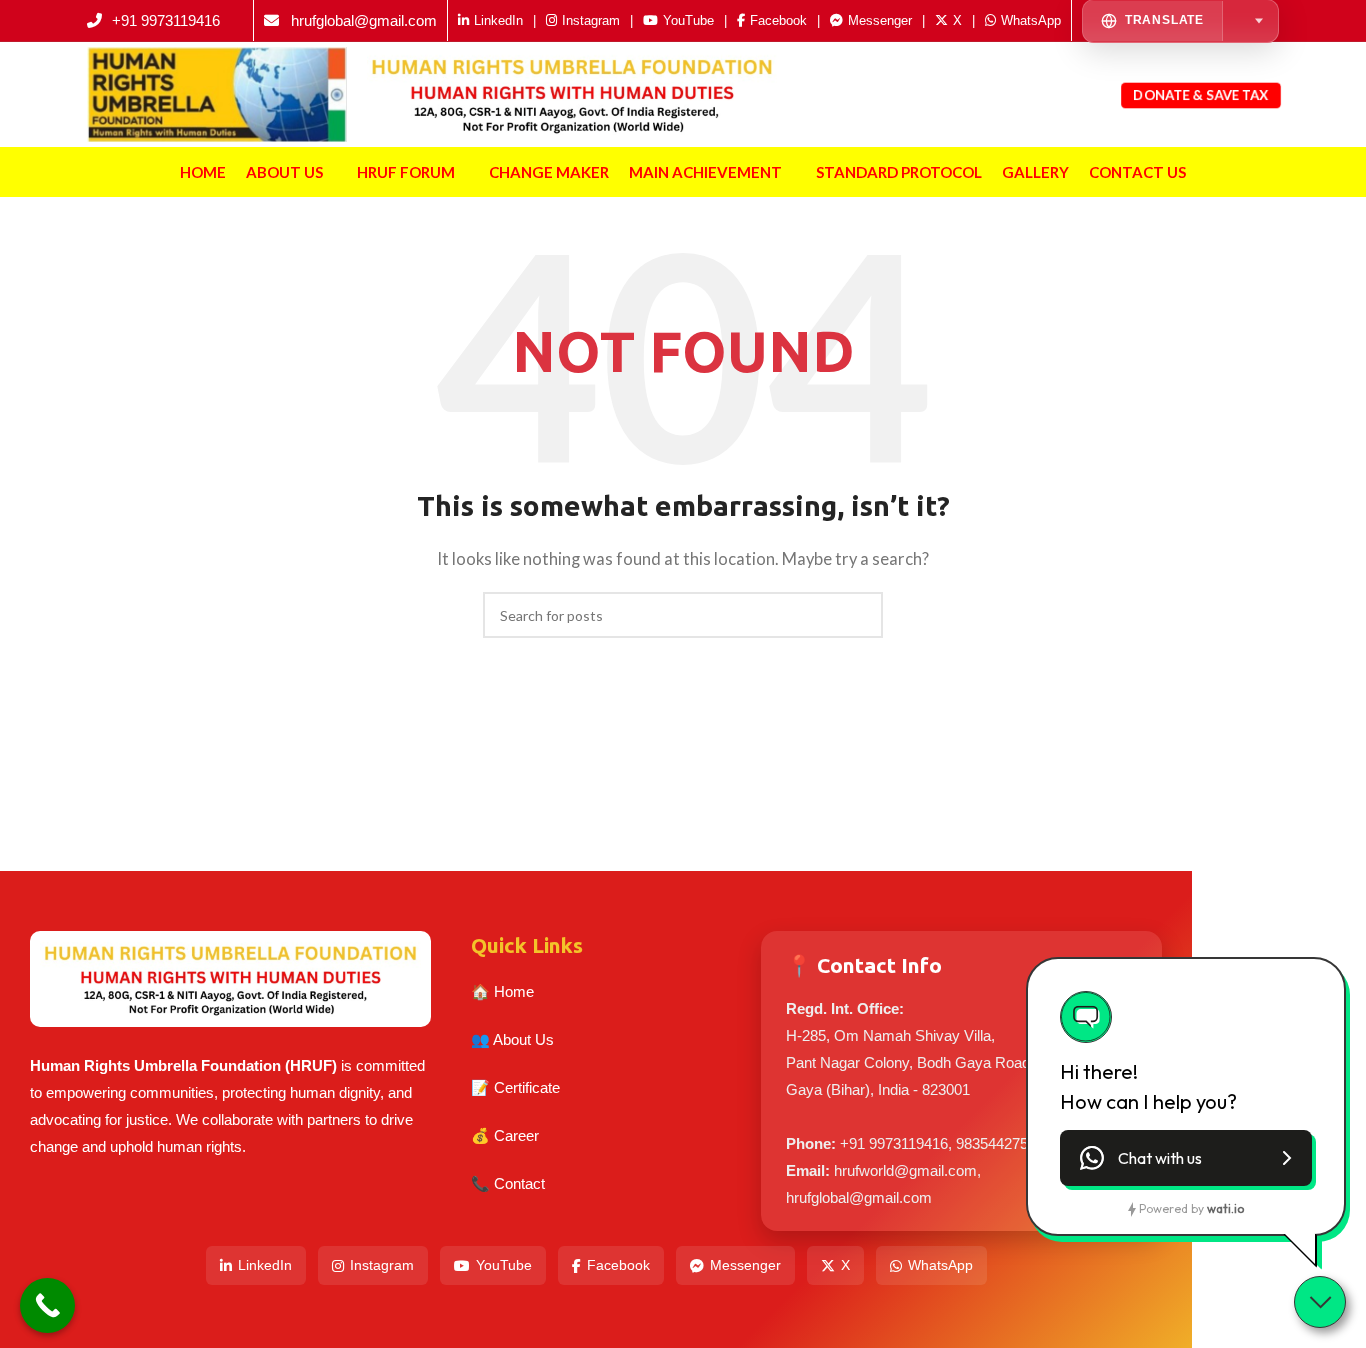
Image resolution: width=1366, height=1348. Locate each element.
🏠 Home (502, 991)
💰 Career (505, 1135)
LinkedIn (265, 1265)
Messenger (745, 1265)
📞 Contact (508, 1183)
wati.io (1225, 1208)
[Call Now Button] (47, 1305)
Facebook (618, 1265)
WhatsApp (940, 1265)
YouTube (504, 1265)
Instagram (382, 1265)
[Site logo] (217, 92)
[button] (1186, 1158)
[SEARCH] (860, 615)
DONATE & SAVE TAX (1201, 94)
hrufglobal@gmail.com (364, 20)
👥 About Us (512, 1039)
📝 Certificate (515, 1087)
